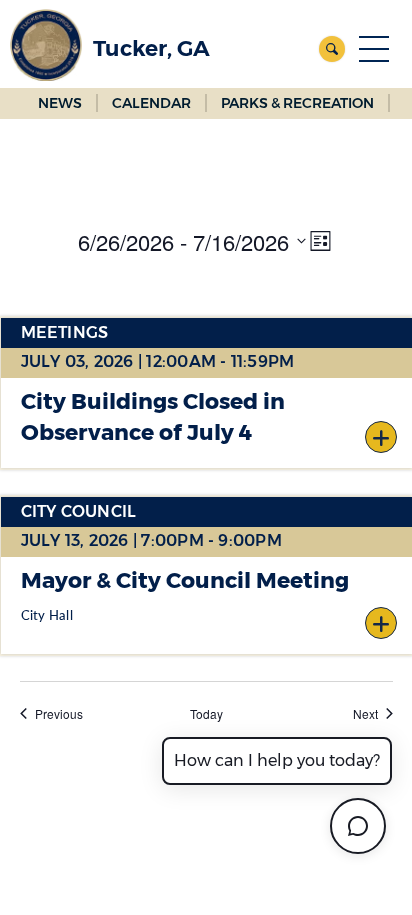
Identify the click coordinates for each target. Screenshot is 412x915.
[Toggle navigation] (374, 49)
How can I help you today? (277, 760)
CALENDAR (151, 103)
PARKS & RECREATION (297, 103)
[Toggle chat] (358, 826)
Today (206, 714)
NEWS (60, 103)
